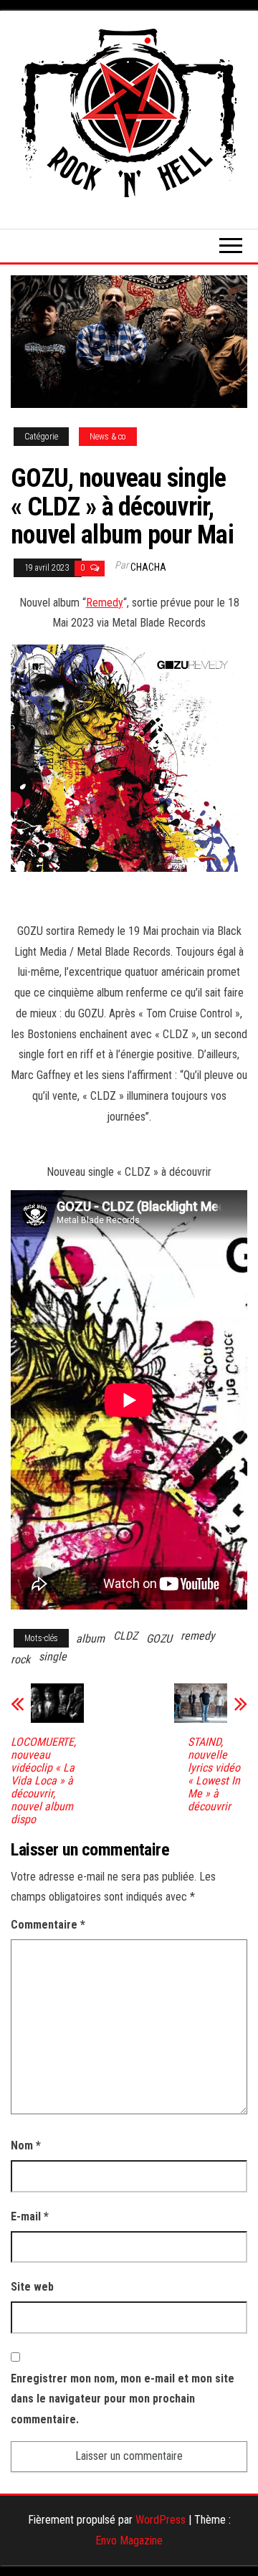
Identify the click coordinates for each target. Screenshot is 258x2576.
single (53, 1657)
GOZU (159, 1639)
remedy (198, 1636)
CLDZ (125, 1636)
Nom (26, 2145)
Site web (32, 2287)
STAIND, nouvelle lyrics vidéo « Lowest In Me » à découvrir (214, 1774)
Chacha (148, 567)
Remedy (105, 603)
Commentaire (48, 1925)
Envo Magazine (129, 2541)
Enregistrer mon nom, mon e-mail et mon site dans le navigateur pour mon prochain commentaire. (123, 2399)
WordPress (161, 2520)
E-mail (30, 2216)
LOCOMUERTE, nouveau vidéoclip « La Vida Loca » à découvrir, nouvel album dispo (43, 1781)
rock (20, 1659)
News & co (108, 437)
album (90, 1639)
